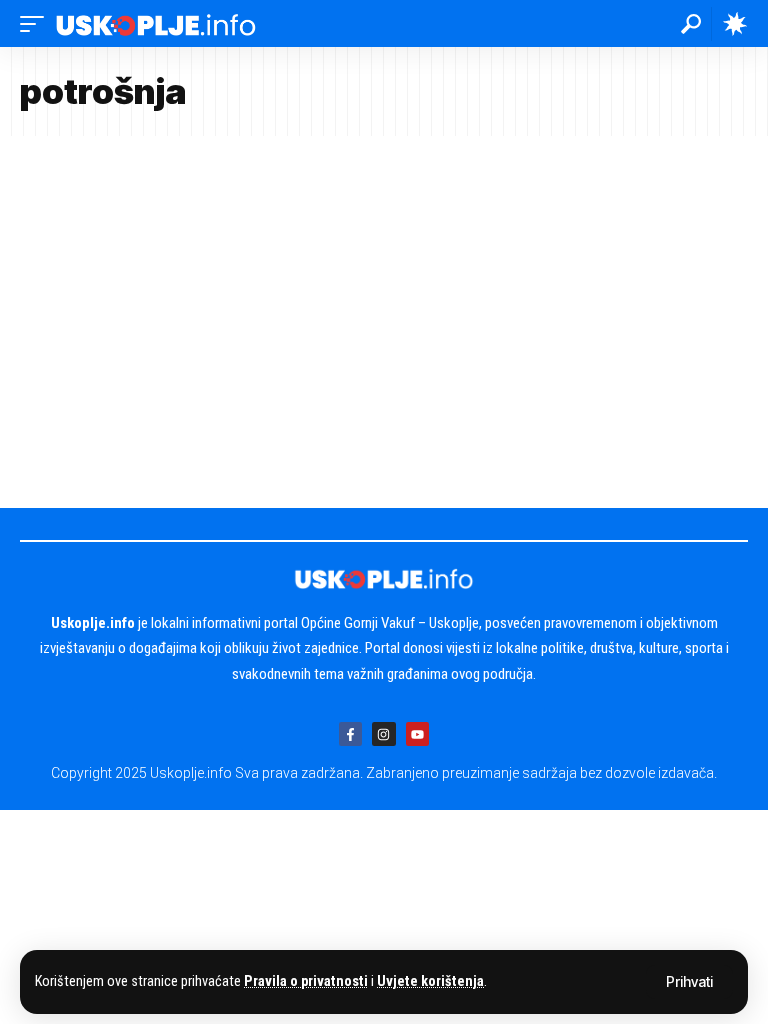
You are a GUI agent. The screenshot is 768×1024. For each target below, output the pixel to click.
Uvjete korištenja (430, 981)
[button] (689, 982)
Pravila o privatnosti (306, 981)
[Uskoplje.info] (156, 23)
